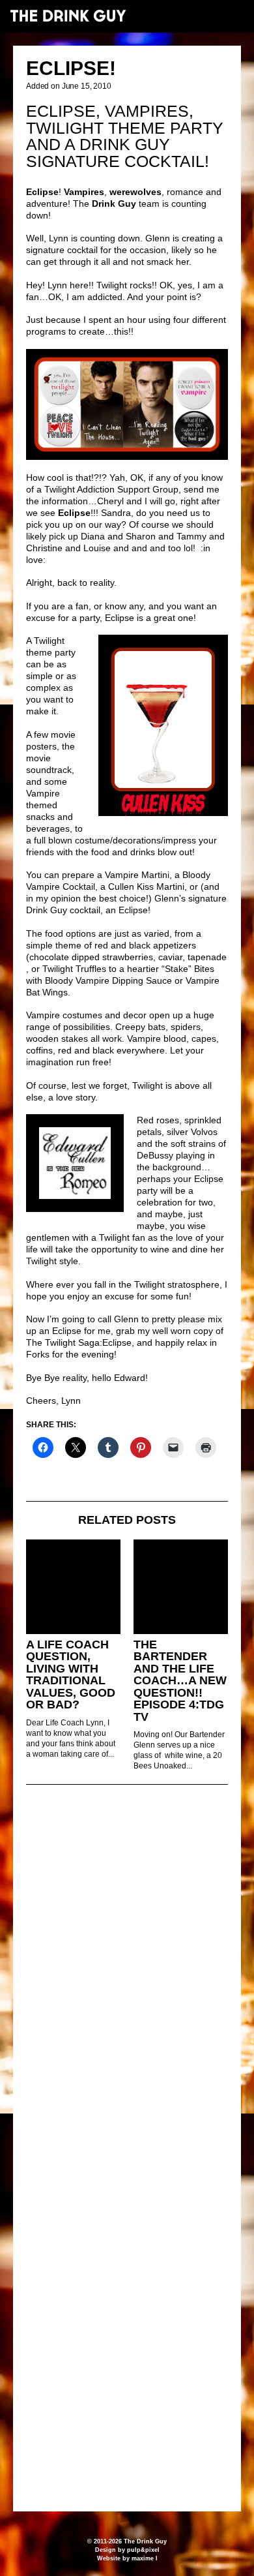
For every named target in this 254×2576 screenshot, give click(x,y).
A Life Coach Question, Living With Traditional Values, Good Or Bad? (71, 1675)
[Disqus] (127, 1973)
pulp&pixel (143, 2550)
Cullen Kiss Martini (146, 886)
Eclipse (133, 910)
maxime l (145, 2558)
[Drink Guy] (68, 16)
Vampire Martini (137, 875)
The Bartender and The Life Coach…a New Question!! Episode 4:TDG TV (180, 1681)
